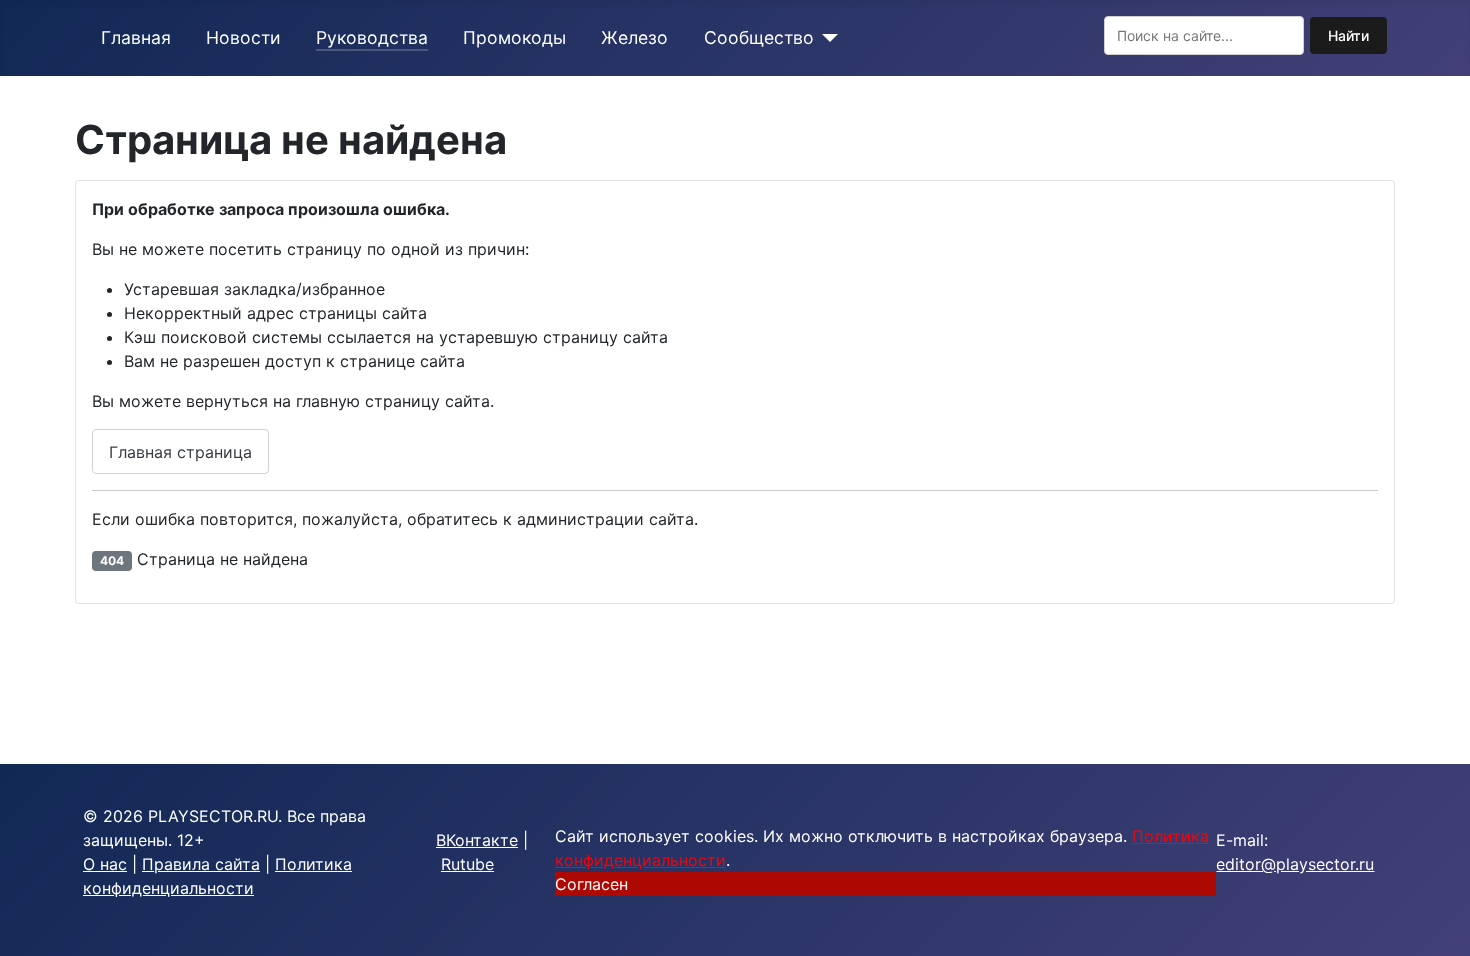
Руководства (372, 37)
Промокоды (514, 37)
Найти (1348, 35)
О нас (105, 864)
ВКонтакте (477, 840)
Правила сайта (201, 864)
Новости (243, 37)
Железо (634, 37)
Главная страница (180, 452)
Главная (136, 37)
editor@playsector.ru (1295, 864)
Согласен (591, 884)
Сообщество (759, 37)
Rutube (467, 864)
